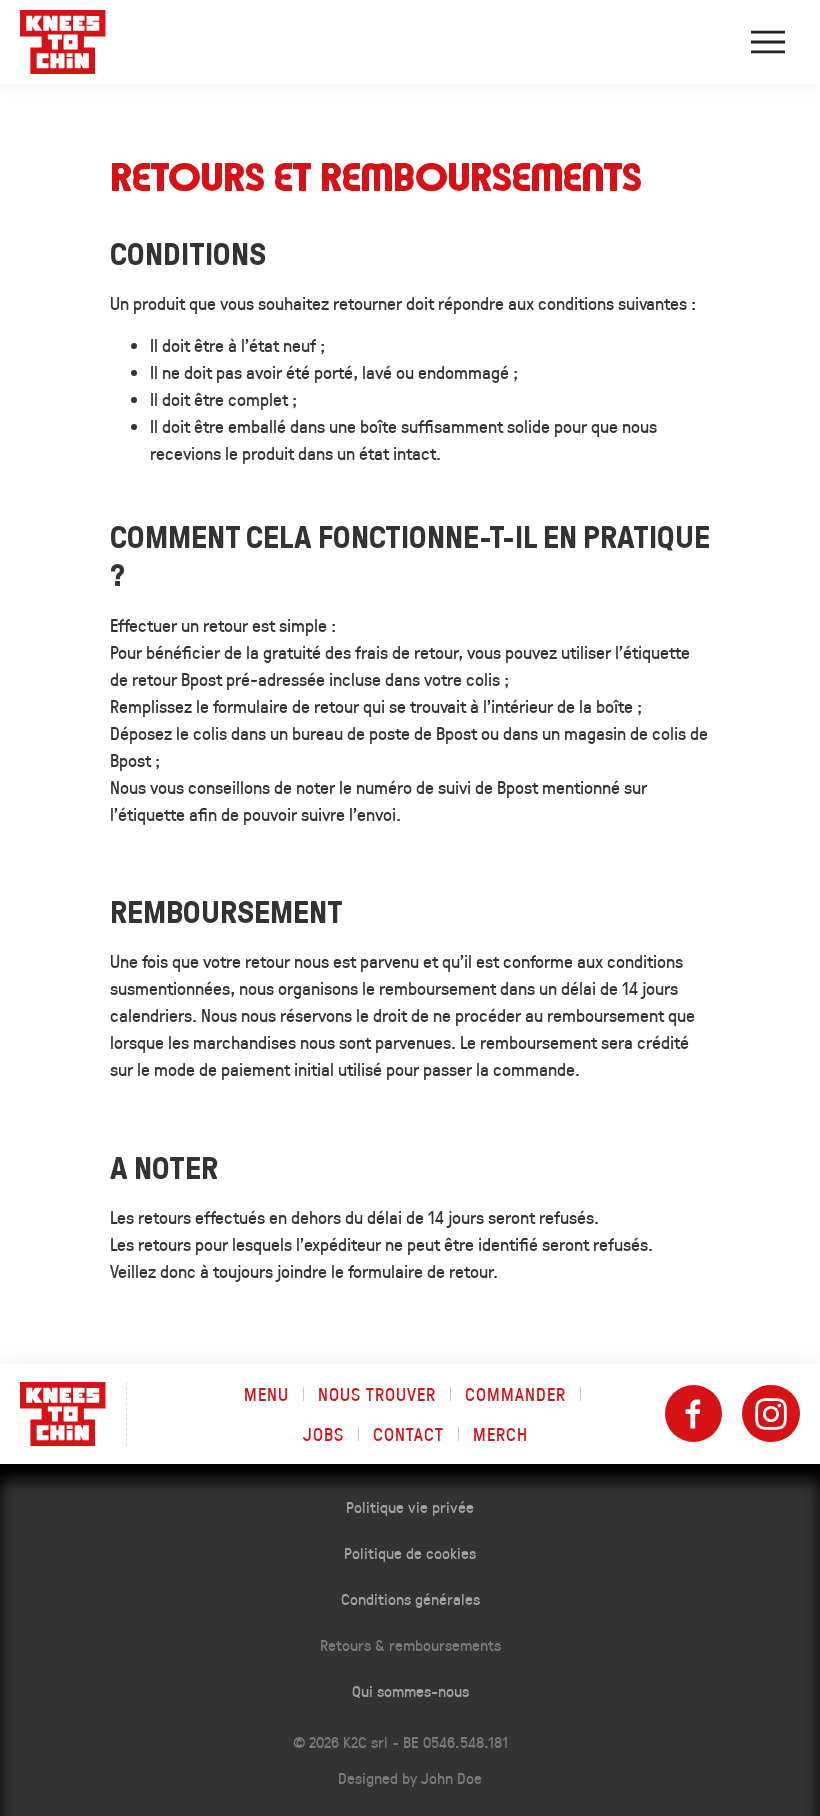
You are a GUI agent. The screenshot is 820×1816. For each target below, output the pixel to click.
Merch (500, 1434)
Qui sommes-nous (410, 1690)
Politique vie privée (410, 1506)
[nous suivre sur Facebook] (694, 1414)
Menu (266, 1394)
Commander (515, 1394)
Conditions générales (410, 1598)
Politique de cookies (410, 1552)
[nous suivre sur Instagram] (771, 1414)
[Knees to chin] (63, 42)
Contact (408, 1434)
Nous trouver (377, 1394)
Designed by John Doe (410, 1777)
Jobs (323, 1434)
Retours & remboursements (410, 1644)
